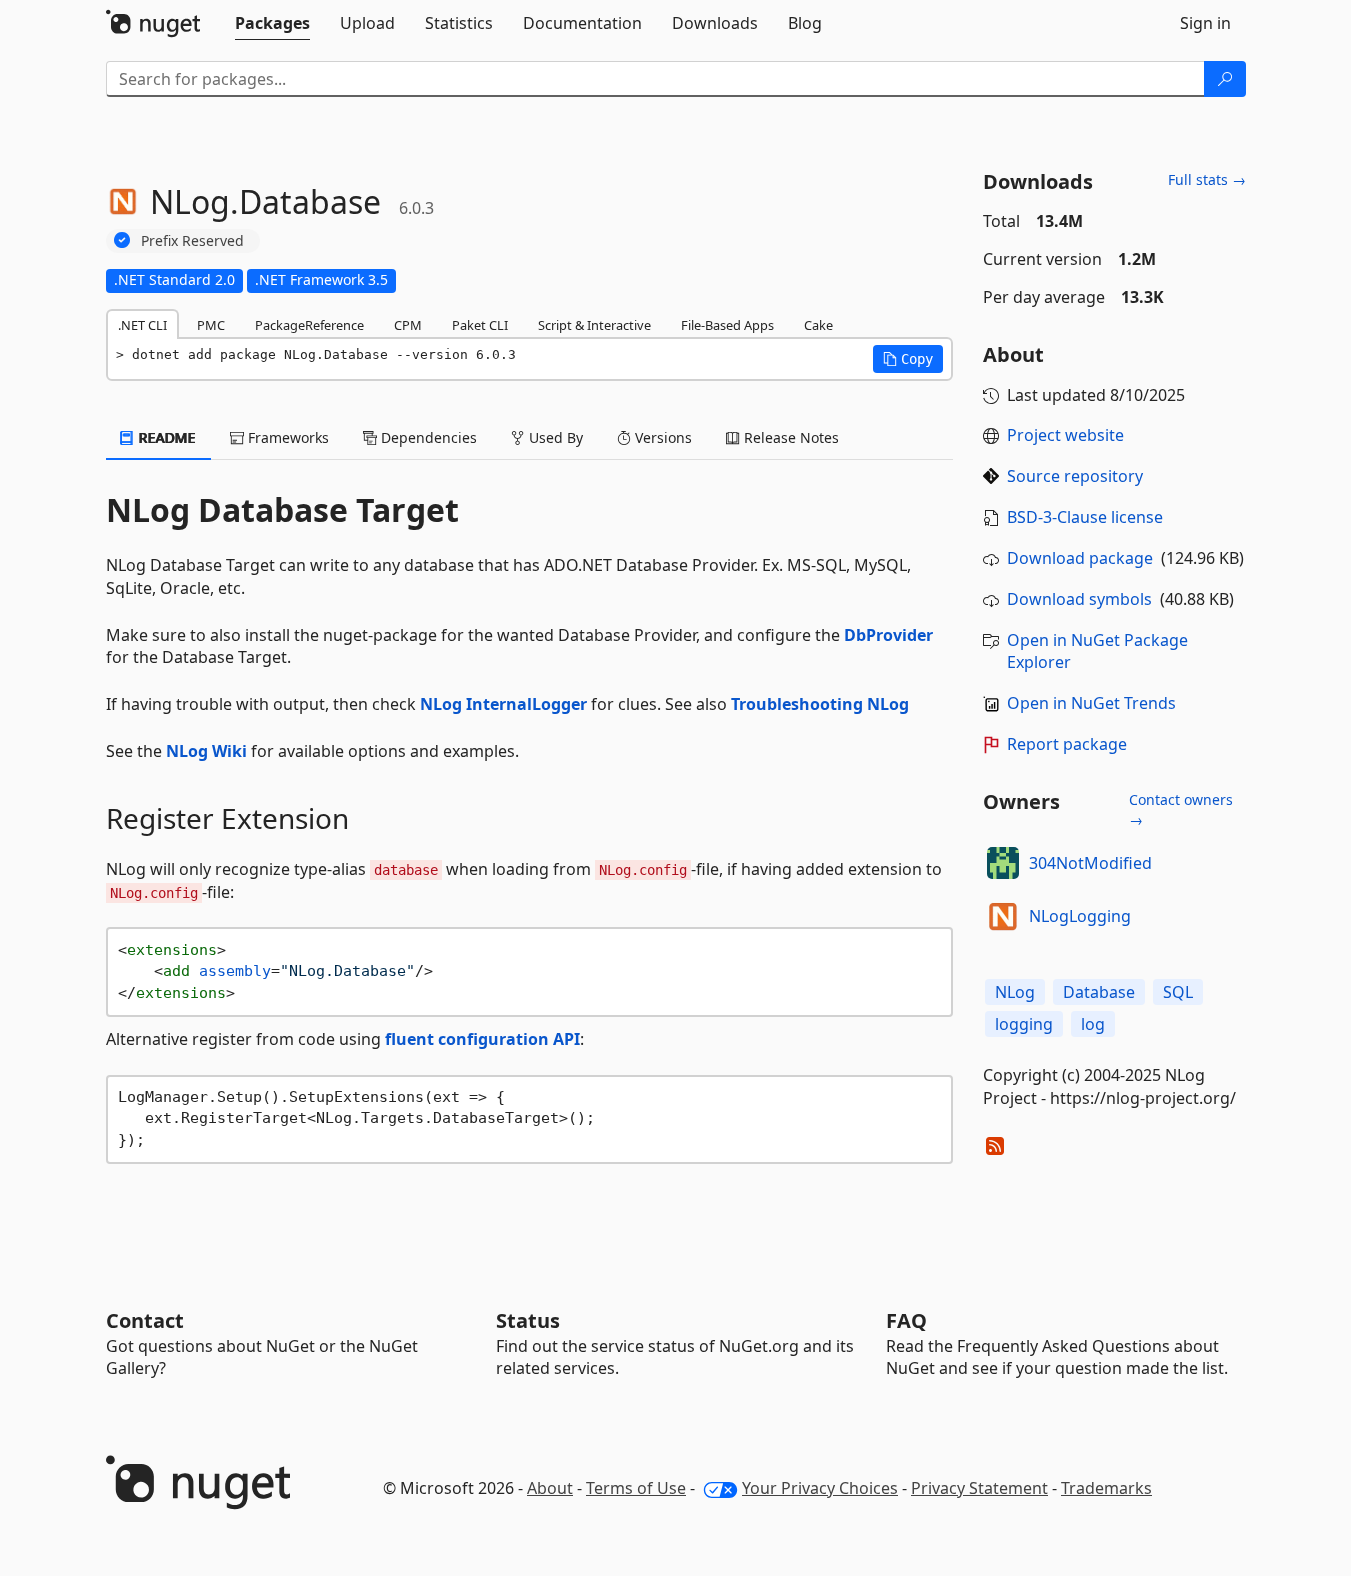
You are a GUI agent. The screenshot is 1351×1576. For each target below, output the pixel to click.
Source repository (1075, 476)
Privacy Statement (979, 1488)
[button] (908, 359)
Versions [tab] (661, 437)
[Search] (1225, 79)
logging (1024, 1024)
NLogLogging (1080, 916)
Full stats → (1207, 179)
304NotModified (1090, 863)
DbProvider (888, 635)
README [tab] (165, 437)
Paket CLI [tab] (480, 325)
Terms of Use (636, 1488)
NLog (1015, 992)
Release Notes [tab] (789, 437)
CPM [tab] (408, 325)
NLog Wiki (206, 751)
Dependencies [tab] (427, 437)
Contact (145, 1320)
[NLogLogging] (1003, 916)
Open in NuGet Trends (1091, 703)
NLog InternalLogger (503, 704)
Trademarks (1106, 1488)
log (1093, 1024)
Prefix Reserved (192, 240)
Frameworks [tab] (286, 437)
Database (1099, 992)
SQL (1178, 992)
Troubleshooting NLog (820, 704)
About (550, 1488)
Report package (1067, 744)
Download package (1080, 558)
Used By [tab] (554, 437)
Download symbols (1079, 599)
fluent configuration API (482, 1039)
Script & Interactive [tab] (594, 325)
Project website (1065, 435)
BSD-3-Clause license (1085, 517)
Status (528, 1320)
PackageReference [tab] (309, 325)
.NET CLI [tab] (142, 325)
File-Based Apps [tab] (727, 325)
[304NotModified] (1003, 863)
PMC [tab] (211, 325)
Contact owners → (1181, 809)
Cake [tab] (818, 325)
